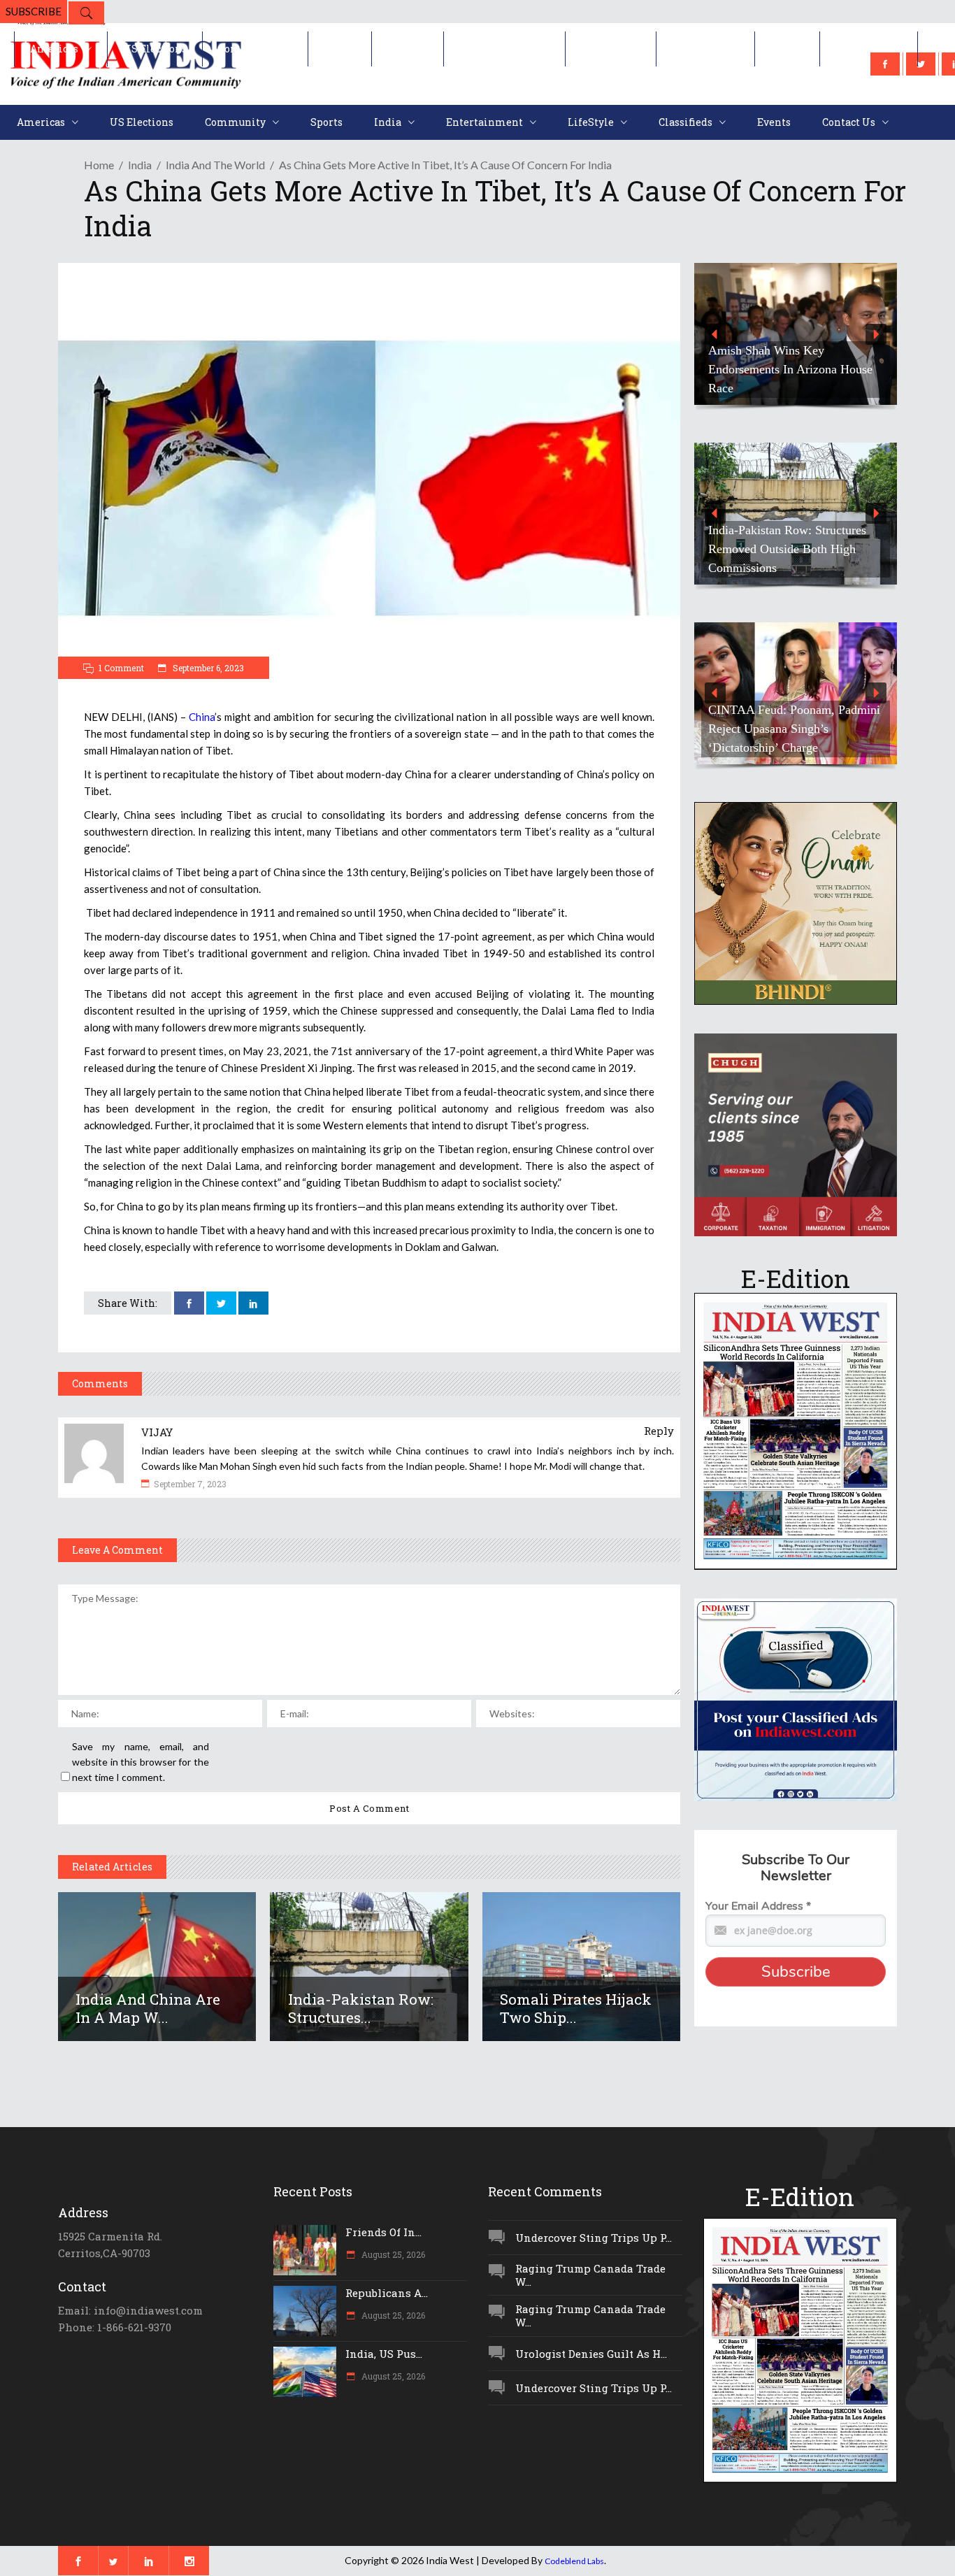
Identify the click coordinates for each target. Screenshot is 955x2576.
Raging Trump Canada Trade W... (590, 2275)
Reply (659, 1431)
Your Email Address (758, 1906)
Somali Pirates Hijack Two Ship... (576, 2008)
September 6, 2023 (207, 668)
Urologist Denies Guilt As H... (591, 2354)
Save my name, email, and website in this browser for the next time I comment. (141, 1762)
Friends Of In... (383, 2232)
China (202, 717)
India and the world (215, 165)
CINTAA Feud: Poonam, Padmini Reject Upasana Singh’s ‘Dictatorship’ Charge (794, 729)
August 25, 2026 (392, 2254)
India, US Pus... (384, 2354)
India (140, 165)
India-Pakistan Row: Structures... (361, 2008)
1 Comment (121, 668)
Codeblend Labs (574, 2561)
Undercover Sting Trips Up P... (594, 2238)
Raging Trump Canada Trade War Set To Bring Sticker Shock (794, 379)
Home (99, 165)
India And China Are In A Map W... (148, 2008)
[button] (796, 334)
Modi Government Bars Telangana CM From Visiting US (792, 558)
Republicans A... (387, 2293)
